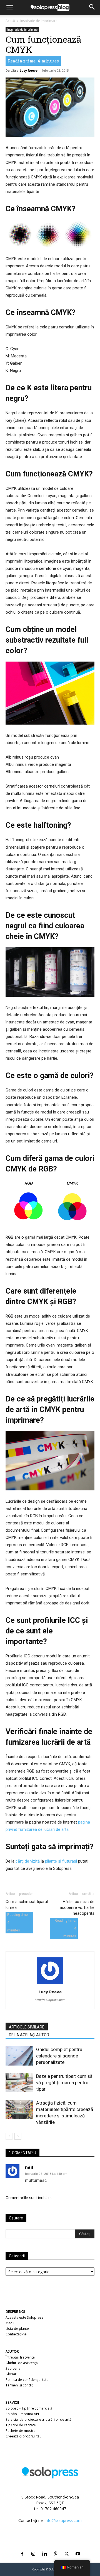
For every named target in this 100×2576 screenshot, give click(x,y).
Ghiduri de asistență (22, 2363)
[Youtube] (78, 2547)
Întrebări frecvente (20, 2357)
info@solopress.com (63, 2520)
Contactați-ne (16, 2334)
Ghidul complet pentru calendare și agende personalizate (59, 2056)
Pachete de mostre (21, 2431)
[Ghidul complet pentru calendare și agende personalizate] (19, 2056)
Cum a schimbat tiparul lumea (27, 1905)
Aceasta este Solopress (25, 2317)
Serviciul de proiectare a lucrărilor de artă (38, 2419)
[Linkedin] (44, 2547)
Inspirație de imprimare (39, 21)
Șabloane (13, 2368)
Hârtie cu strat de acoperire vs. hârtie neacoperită (77, 1907)
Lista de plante (17, 2329)
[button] (9, 8)
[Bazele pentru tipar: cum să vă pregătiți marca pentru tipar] (19, 2083)
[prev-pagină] (9, 2136)
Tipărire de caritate (21, 2425)
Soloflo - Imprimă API (22, 2414)
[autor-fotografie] (50, 1984)
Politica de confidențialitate (27, 2380)
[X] (67, 2547)
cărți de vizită (28, 1861)
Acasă (10, 21)
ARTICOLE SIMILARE (27, 2027)
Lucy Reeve (29, 70)
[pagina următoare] (18, 2136)
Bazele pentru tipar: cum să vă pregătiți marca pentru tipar (64, 2083)
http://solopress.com (50, 2000)
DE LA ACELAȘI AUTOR (29, 2035)
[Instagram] (33, 2547)
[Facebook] (22, 2547)
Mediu (10, 2323)
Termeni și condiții (20, 2385)
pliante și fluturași (61, 1861)
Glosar (11, 2374)
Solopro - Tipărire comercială (29, 2408)
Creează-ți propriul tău (23, 2436)
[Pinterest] (56, 2547)
